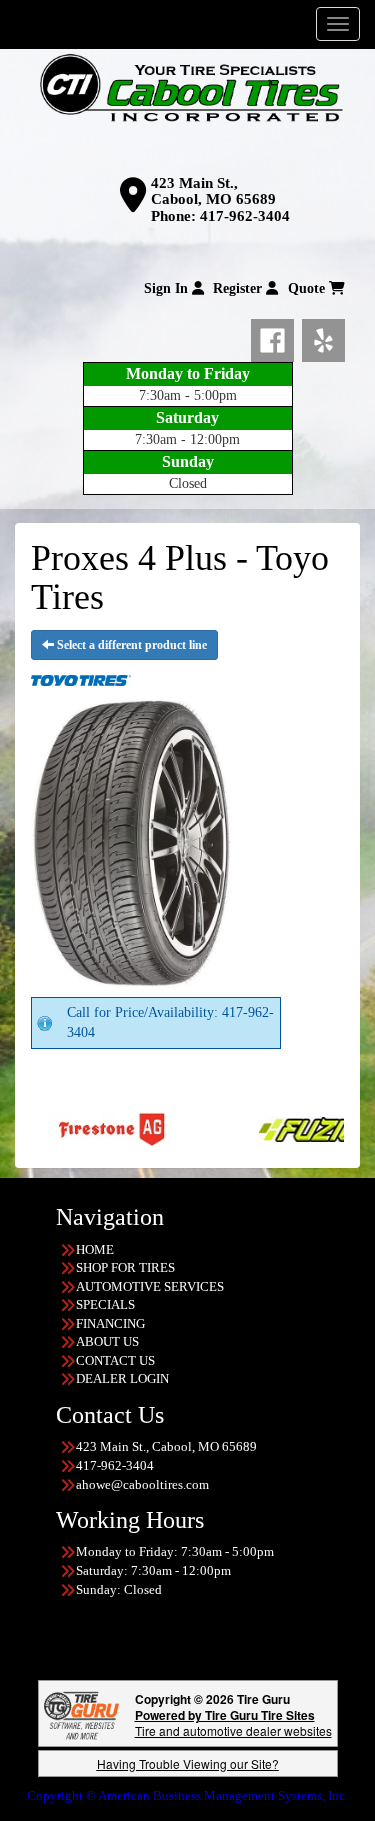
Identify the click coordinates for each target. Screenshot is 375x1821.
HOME (95, 1249)
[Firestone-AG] (72, 1128)
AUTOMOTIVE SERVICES (150, 1286)
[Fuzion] (283, 1128)
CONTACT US (115, 1360)
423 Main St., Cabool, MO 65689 (213, 191)
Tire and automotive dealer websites (233, 1722)
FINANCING (110, 1323)
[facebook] (276, 337)
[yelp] (323, 337)
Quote (308, 288)
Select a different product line (130, 645)
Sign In (168, 288)
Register (239, 288)
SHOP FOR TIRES (125, 1267)
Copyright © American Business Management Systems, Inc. (187, 1795)
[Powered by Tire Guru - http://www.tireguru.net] (81, 1713)
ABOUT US (107, 1341)
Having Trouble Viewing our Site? (188, 1763)
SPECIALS (105, 1304)
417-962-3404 (245, 216)
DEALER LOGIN (122, 1378)
